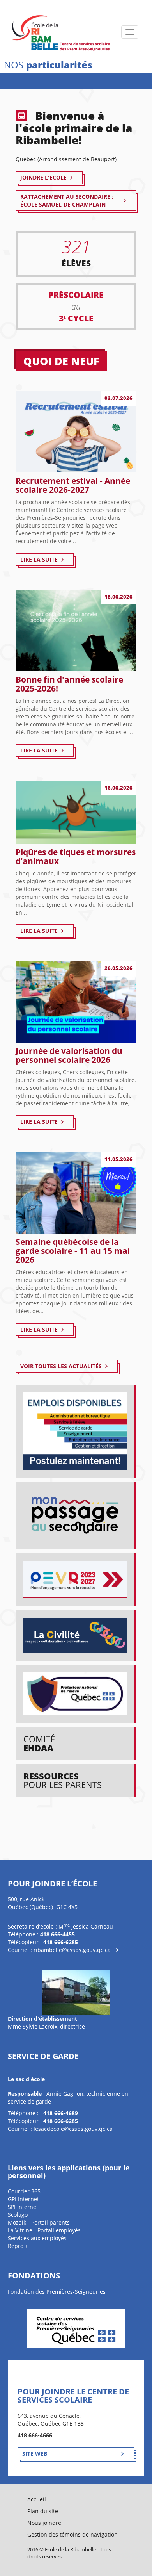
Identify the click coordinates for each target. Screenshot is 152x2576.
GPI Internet (23, 2199)
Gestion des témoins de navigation (72, 2534)
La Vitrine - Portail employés (44, 2230)
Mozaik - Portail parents (39, 2222)
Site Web (35, 2454)
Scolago (18, 2215)
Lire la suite (39, 559)
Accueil (37, 2499)
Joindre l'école (43, 177)
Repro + (18, 2246)
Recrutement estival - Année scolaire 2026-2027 (73, 485)
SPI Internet (23, 2207)
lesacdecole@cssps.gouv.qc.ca (73, 2129)
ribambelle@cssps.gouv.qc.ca (72, 1950)
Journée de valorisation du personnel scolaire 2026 (69, 1055)
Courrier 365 (24, 2191)
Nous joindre (44, 2523)
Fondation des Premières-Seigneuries (57, 2292)
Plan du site (43, 2511)
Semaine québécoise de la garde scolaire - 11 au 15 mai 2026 (73, 1251)
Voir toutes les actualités (61, 1366)
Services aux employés (37, 2238)
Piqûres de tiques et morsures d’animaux (76, 857)
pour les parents (63, 1780)
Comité (39, 1743)
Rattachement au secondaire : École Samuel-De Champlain (67, 201)
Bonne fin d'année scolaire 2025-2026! (69, 684)
